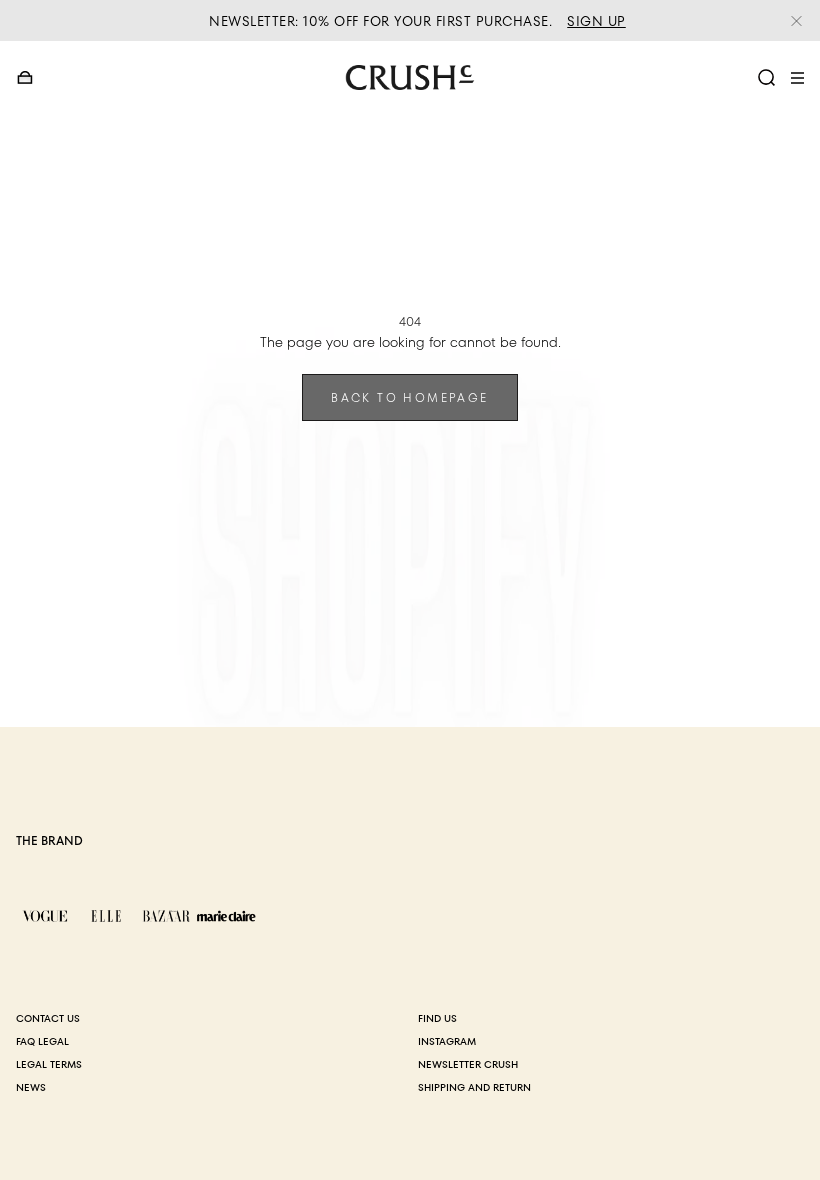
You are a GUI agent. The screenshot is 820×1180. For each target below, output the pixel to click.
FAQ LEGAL (42, 1041)
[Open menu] (797, 78)
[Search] (767, 78)
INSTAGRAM (447, 1041)
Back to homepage (409, 397)
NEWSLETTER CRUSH (468, 1064)
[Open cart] (25, 78)
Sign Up (596, 21)
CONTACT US (48, 1018)
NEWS (31, 1087)
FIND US (437, 1018)
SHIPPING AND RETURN (474, 1087)
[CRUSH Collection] (410, 77)
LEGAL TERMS (49, 1064)
